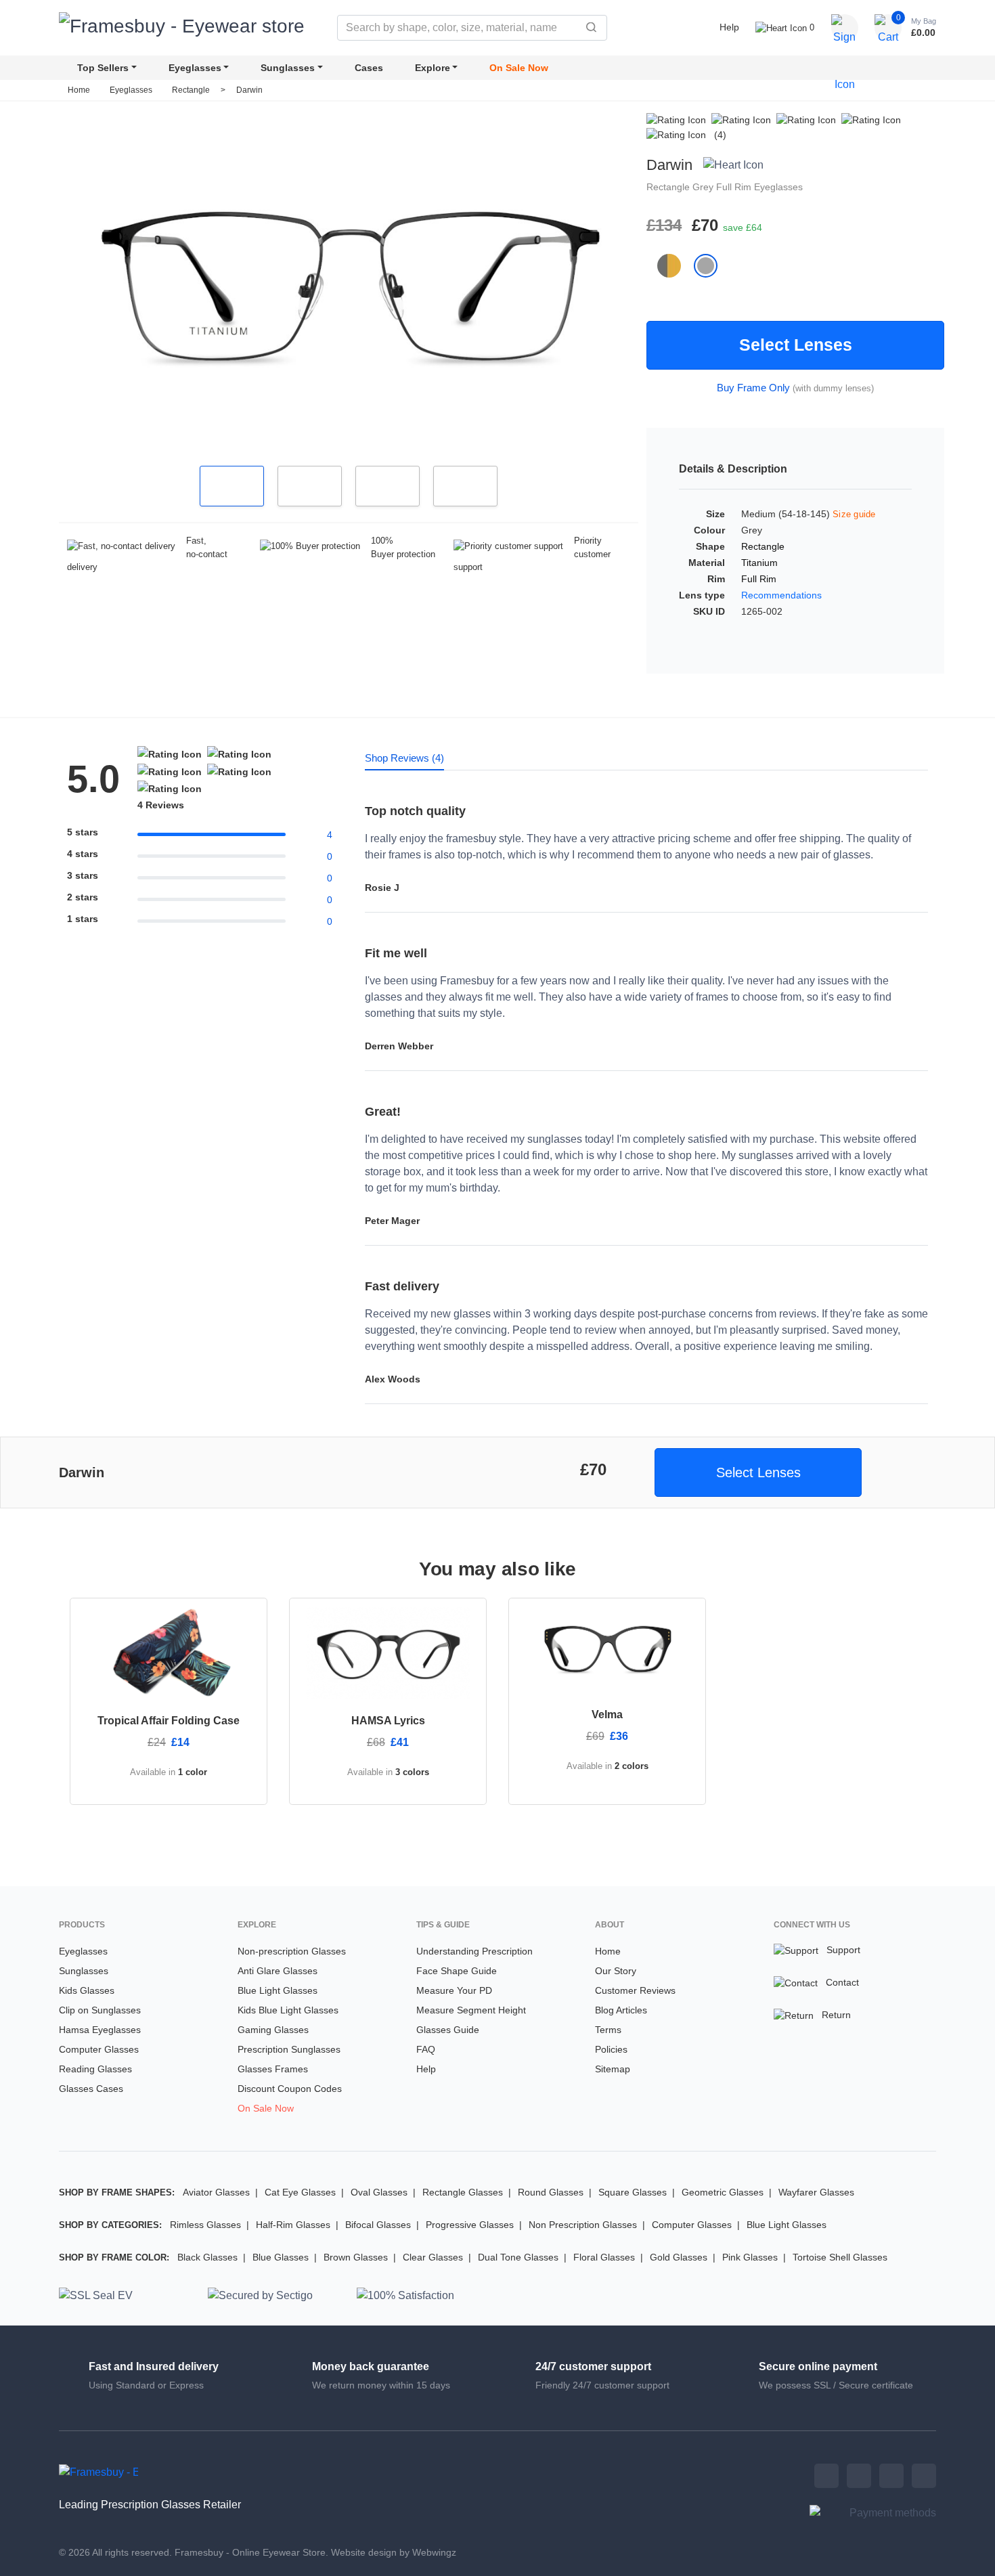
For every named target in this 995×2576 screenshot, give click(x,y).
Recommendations (781, 595)
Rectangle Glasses (463, 2192)
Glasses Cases (91, 2089)
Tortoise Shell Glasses (840, 2257)
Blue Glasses (281, 2257)
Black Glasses (207, 2257)
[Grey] (711, 265)
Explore (433, 68)
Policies (611, 2049)
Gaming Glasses (273, 2030)
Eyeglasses (195, 68)
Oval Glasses (379, 2192)
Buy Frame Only (753, 388)
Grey (704, 187)
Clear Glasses (433, 2257)
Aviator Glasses (216, 2192)
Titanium (759, 563)
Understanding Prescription (474, 1951)
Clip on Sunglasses (100, 2010)
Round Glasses (551, 2192)
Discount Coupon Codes (290, 2089)
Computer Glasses (99, 2049)
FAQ (426, 2049)
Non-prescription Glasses (292, 1951)
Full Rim (735, 187)
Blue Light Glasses (278, 1990)
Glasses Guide (448, 2030)
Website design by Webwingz (394, 2552)
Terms (608, 2030)
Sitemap (613, 2069)
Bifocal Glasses (378, 2225)
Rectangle (192, 90)
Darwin (249, 90)
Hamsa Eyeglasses (100, 2030)
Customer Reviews (635, 1990)
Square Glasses (633, 2192)
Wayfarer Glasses (816, 2192)
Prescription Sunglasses (289, 2049)
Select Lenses (796, 345)
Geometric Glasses (723, 2192)
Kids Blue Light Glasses (288, 2010)
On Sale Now (519, 68)
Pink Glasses (750, 2257)
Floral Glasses (604, 2257)
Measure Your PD (454, 1990)
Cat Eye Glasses (300, 2192)
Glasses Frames (273, 2069)
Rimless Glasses (205, 2225)
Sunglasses (288, 68)
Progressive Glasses (470, 2225)
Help (729, 27)
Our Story (616, 1971)
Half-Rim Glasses (293, 2225)
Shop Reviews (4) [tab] (404, 758)
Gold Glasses (679, 2257)
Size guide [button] (854, 514)
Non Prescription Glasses (583, 2225)
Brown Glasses (356, 2257)
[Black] (676, 265)
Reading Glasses (95, 2069)
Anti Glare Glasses (278, 1971)
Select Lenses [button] (758, 1472)
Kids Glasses (87, 1990)
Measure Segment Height (471, 2010)
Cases (369, 68)
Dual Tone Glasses (518, 2257)
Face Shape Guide (457, 1971)
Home (79, 90)
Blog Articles (621, 2010)
